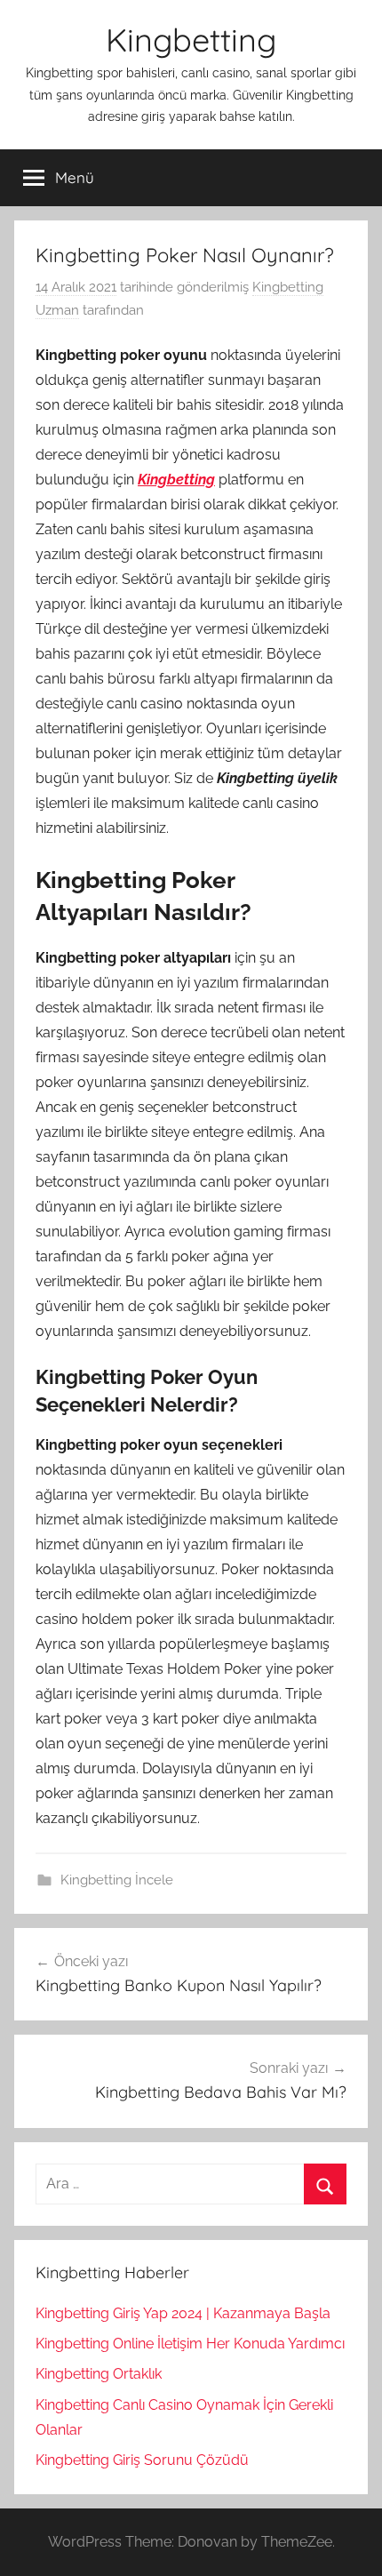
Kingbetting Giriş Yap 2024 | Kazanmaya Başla (183, 2313)
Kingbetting (191, 40)
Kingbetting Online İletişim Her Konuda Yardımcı (190, 2344)
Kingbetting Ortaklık (99, 2374)
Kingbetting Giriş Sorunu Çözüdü (142, 2460)
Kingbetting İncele (117, 1880)
